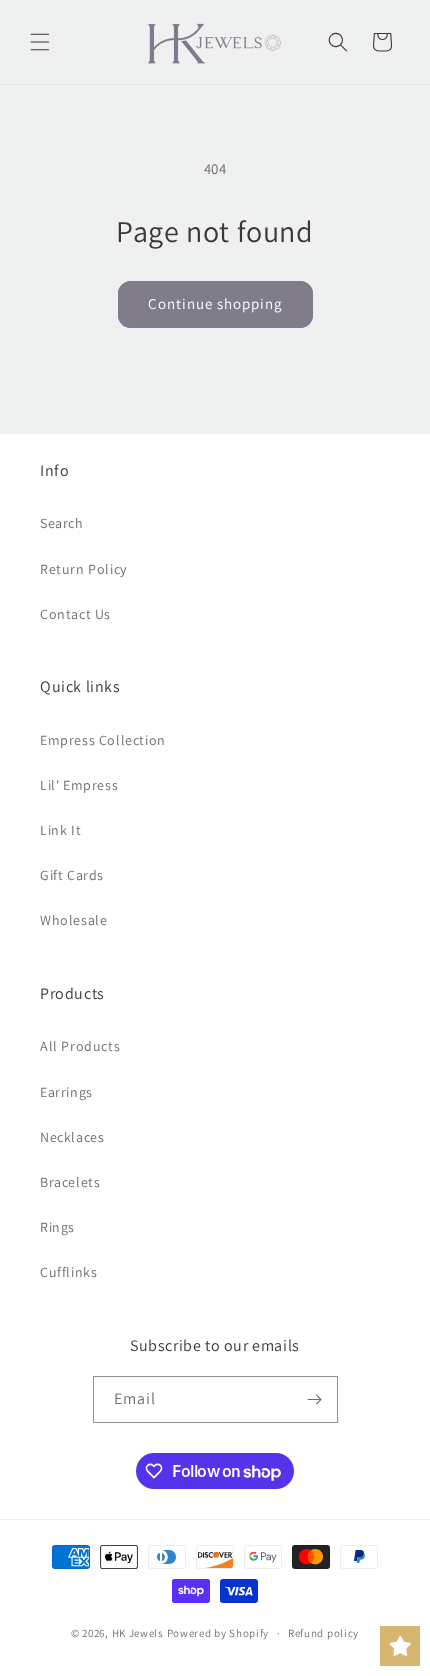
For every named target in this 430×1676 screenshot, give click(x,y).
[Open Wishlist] (400, 1646)
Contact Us (75, 614)
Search (62, 523)
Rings (57, 1227)
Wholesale (73, 920)
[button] (40, 42)
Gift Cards (72, 875)
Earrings (66, 1092)
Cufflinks (68, 1272)
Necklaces (72, 1137)
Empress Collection (103, 740)
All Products (80, 1046)
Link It (60, 830)
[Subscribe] (315, 1399)
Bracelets (70, 1182)
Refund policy (323, 1633)
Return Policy (83, 569)
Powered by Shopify (218, 1633)
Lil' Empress (79, 785)
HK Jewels (138, 1633)
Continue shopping (215, 303)
